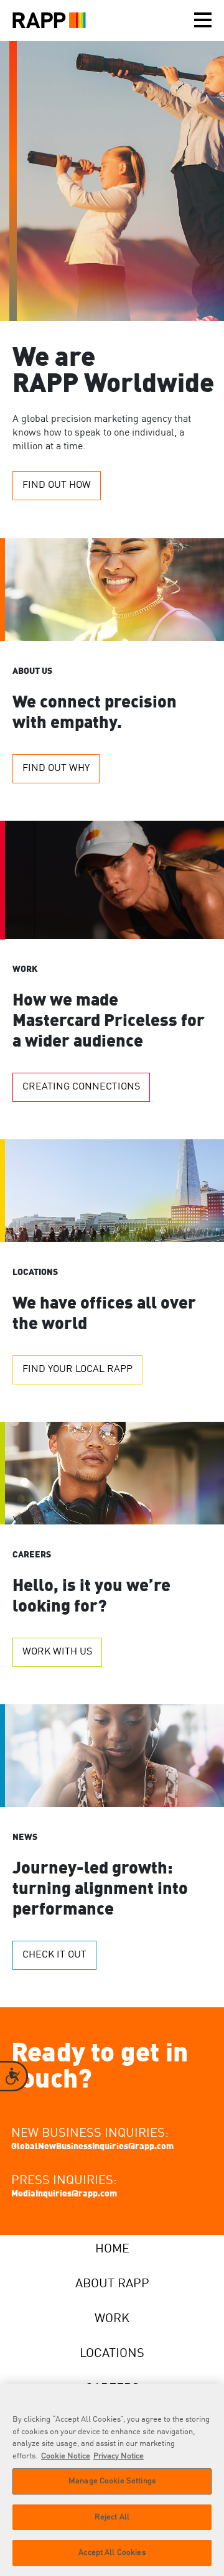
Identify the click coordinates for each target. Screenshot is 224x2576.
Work (112, 2319)
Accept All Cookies (112, 2553)
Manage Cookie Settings (112, 2481)
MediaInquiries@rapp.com (64, 2194)
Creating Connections (81, 1087)
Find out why (56, 768)
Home (112, 2249)
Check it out (54, 1955)
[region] (112, 2480)
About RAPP (112, 2284)
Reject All (112, 2517)
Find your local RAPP (77, 1370)
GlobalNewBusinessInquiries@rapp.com (92, 2147)
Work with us (57, 1652)
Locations (112, 2354)
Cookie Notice (66, 2456)
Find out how (57, 485)
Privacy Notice (119, 2456)
